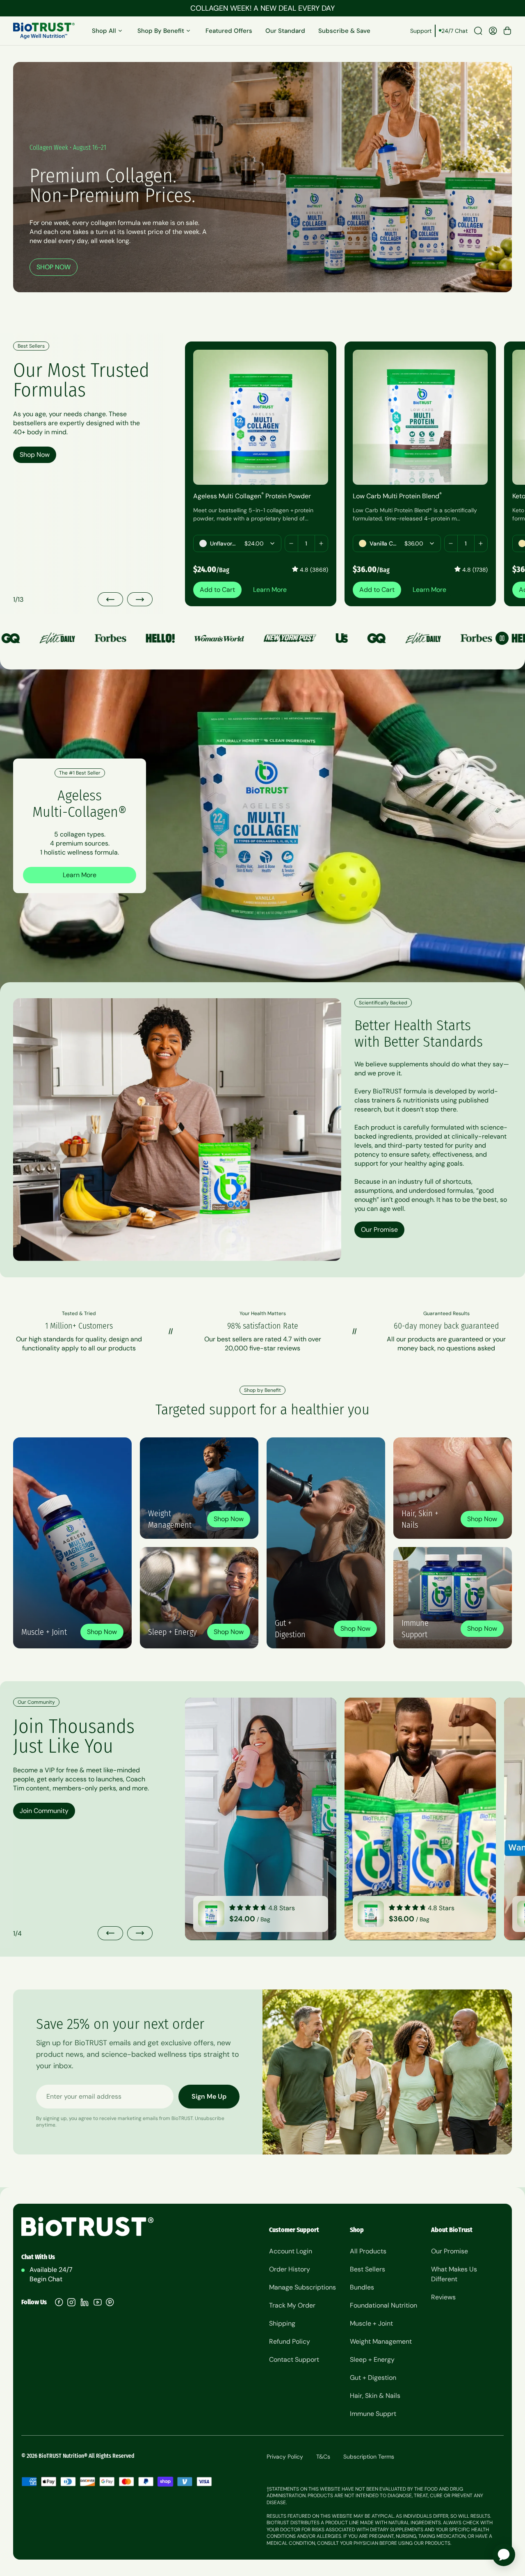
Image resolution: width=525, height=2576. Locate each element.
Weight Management (381, 2341)
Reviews (443, 2297)
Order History (290, 2269)
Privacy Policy (285, 2457)
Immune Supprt (373, 2414)
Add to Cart (217, 590)
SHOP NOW (54, 267)
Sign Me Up (209, 2096)
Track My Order (292, 2305)
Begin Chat (46, 2279)
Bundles (362, 2287)
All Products (368, 2251)
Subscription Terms (369, 2457)
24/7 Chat (454, 31)
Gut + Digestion (373, 2378)
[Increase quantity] (321, 543)
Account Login (291, 2251)
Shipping (282, 2323)
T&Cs (323, 2457)
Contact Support (294, 2359)
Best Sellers (367, 2269)
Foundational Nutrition (383, 2305)
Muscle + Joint (371, 2323)
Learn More (270, 590)
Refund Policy (290, 2341)
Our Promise (379, 1230)
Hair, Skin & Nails (375, 2396)
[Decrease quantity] (292, 543)
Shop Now (35, 455)
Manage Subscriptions (302, 2287)
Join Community (44, 1811)
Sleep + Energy (372, 2359)
